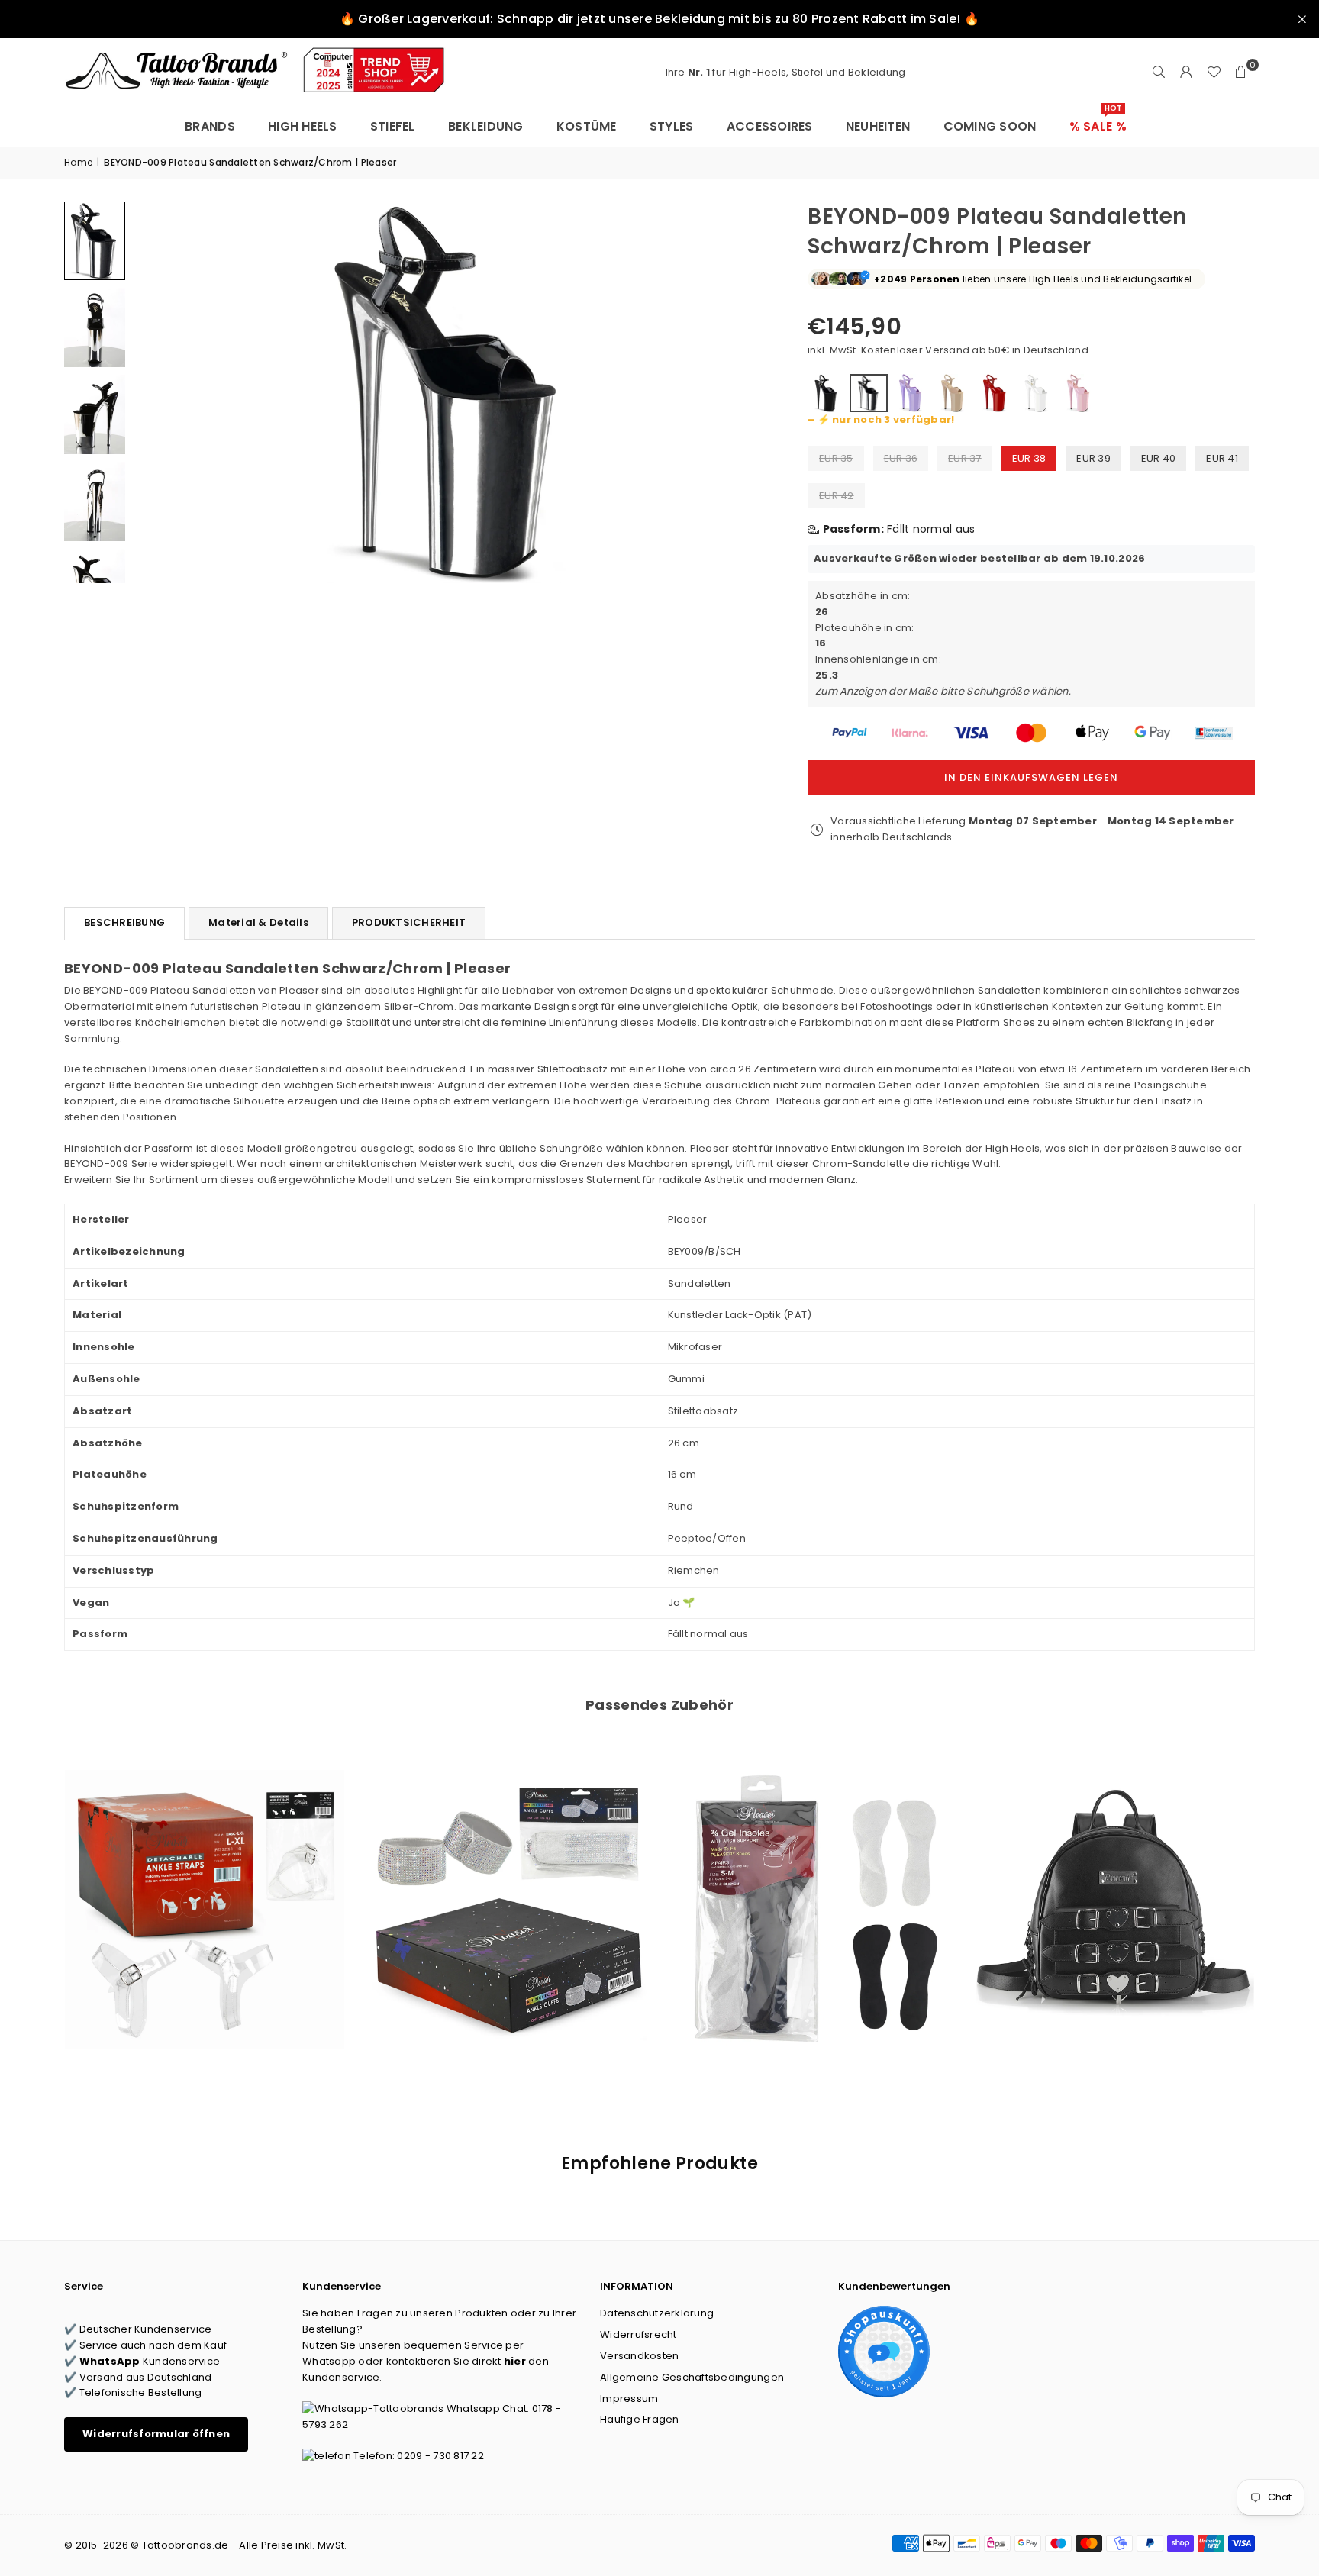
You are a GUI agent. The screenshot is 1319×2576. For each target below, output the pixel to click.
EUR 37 (965, 458)
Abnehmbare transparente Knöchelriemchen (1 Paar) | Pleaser (205, 1889)
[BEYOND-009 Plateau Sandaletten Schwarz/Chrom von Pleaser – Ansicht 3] (95, 414)
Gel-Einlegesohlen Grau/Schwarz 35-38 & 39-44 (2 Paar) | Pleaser (811, 1889)
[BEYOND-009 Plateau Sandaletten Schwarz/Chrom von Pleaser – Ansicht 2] (95, 327)
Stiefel (393, 126)
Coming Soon (990, 126)
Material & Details (258, 922)
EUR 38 (1029, 458)
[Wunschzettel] (1214, 73)
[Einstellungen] (1186, 73)
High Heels (303, 126)
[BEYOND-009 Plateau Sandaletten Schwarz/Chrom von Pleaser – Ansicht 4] (95, 501)
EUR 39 (1093, 458)
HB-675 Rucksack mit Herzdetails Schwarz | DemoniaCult (1115, 1889)
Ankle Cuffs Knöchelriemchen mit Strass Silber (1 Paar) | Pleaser (508, 1889)
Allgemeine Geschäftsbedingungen (692, 2377)
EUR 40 (1159, 458)
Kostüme (587, 126)
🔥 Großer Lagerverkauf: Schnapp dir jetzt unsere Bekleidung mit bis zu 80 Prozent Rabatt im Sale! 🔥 (659, 19)
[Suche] (1159, 73)
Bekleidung (486, 126)
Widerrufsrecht (639, 2334)
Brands (210, 126)
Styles (672, 126)
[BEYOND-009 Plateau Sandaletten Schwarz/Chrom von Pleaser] (95, 241)
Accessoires (770, 126)
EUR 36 (901, 458)
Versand (947, 350)
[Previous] (154, 392)
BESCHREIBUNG (124, 922)
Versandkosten (639, 2356)
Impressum (629, 2399)
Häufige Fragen (640, 2419)
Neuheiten (878, 126)
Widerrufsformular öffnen (156, 2434)
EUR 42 (837, 496)
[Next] (748, 392)
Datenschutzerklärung (657, 2313)
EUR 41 (1222, 458)
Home (78, 162)
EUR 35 (836, 458)
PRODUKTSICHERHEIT (409, 922)
